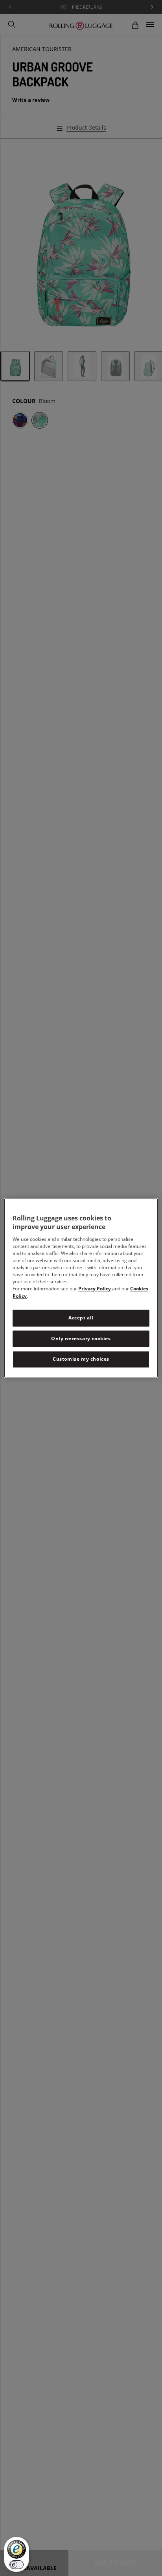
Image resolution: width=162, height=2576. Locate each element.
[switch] (17, 2565)
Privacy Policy (95, 1289)
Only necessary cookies (81, 1338)
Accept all (81, 1318)
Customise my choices (81, 1359)
